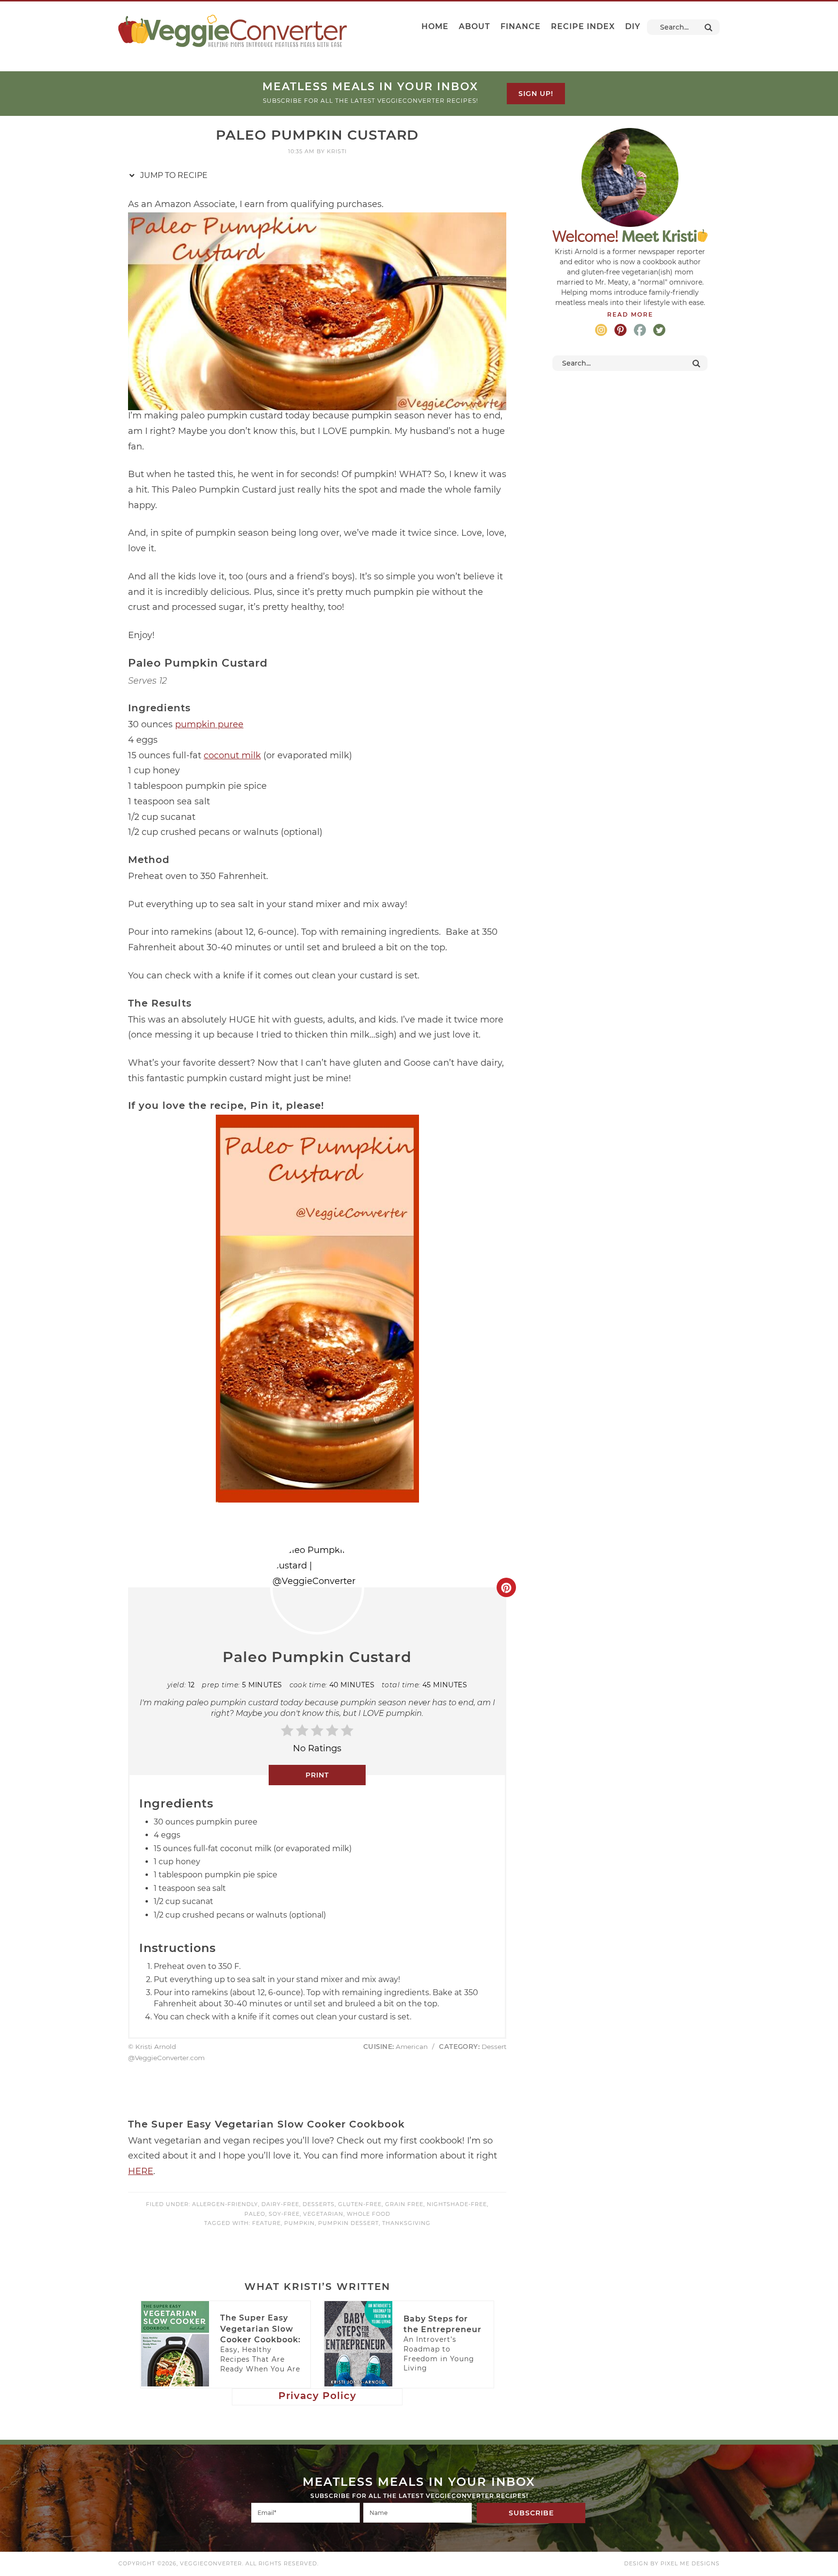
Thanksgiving (406, 2223)
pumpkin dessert (348, 2223)
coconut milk (232, 755)
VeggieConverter (233, 31)
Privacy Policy (317, 2396)
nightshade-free (457, 2204)
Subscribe (531, 2513)
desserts (319, 2204)
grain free (404, 2204)
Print (317, 1775)
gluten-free (360, 2204)
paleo (255, 2214)
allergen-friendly (225, 2204)
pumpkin (299, 2223)
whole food (369, 2214)
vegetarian (323, 2214)
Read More (630, 314)
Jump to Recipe (173, 175)
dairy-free (280, 2204)
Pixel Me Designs (690, 2563)
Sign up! (536, 94)
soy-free (284, 2214)
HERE (141, 2171)
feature (266, 2223)
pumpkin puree (209, 724)
